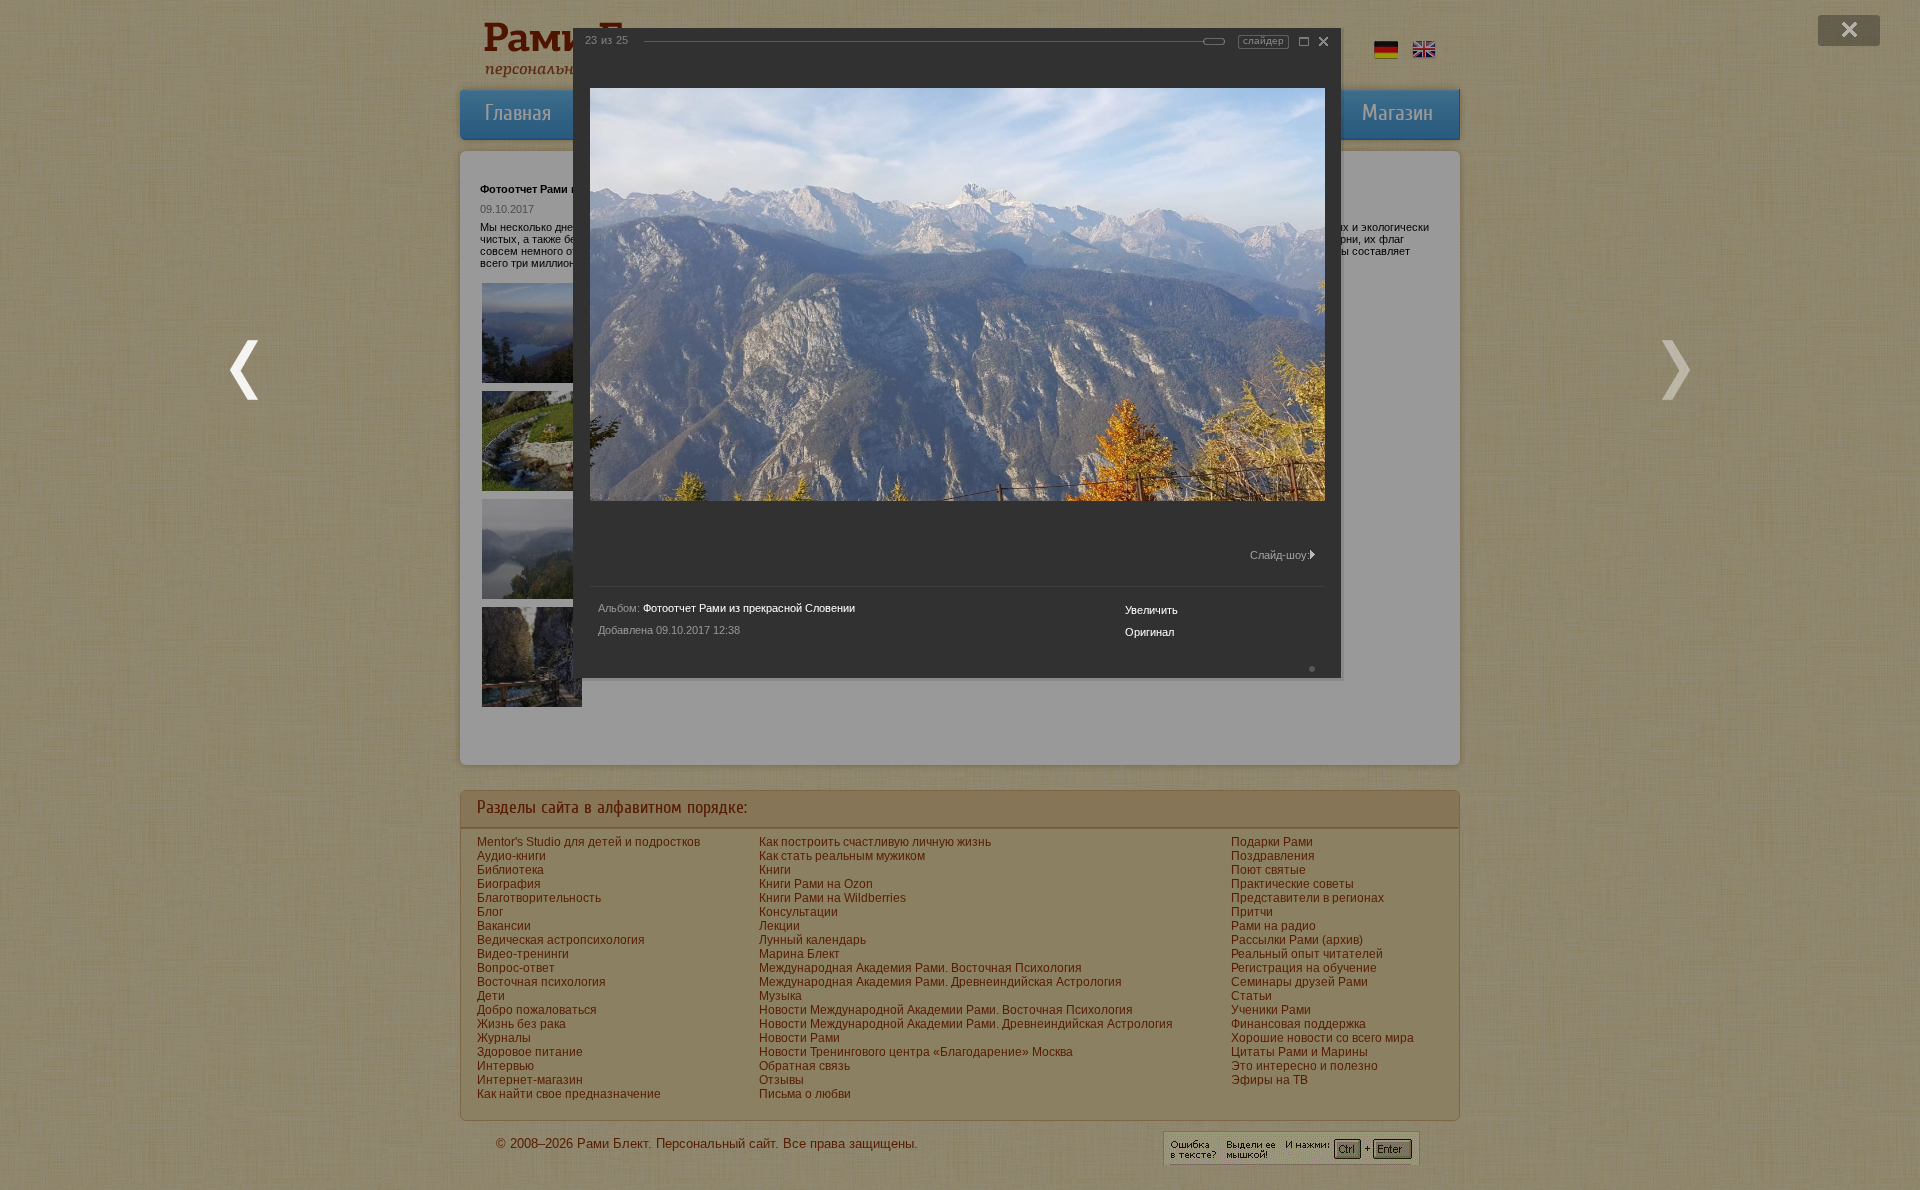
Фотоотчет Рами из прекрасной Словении (749, 608)
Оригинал (1149, 632)
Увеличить (1151, 610)
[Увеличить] (1304, 41)
